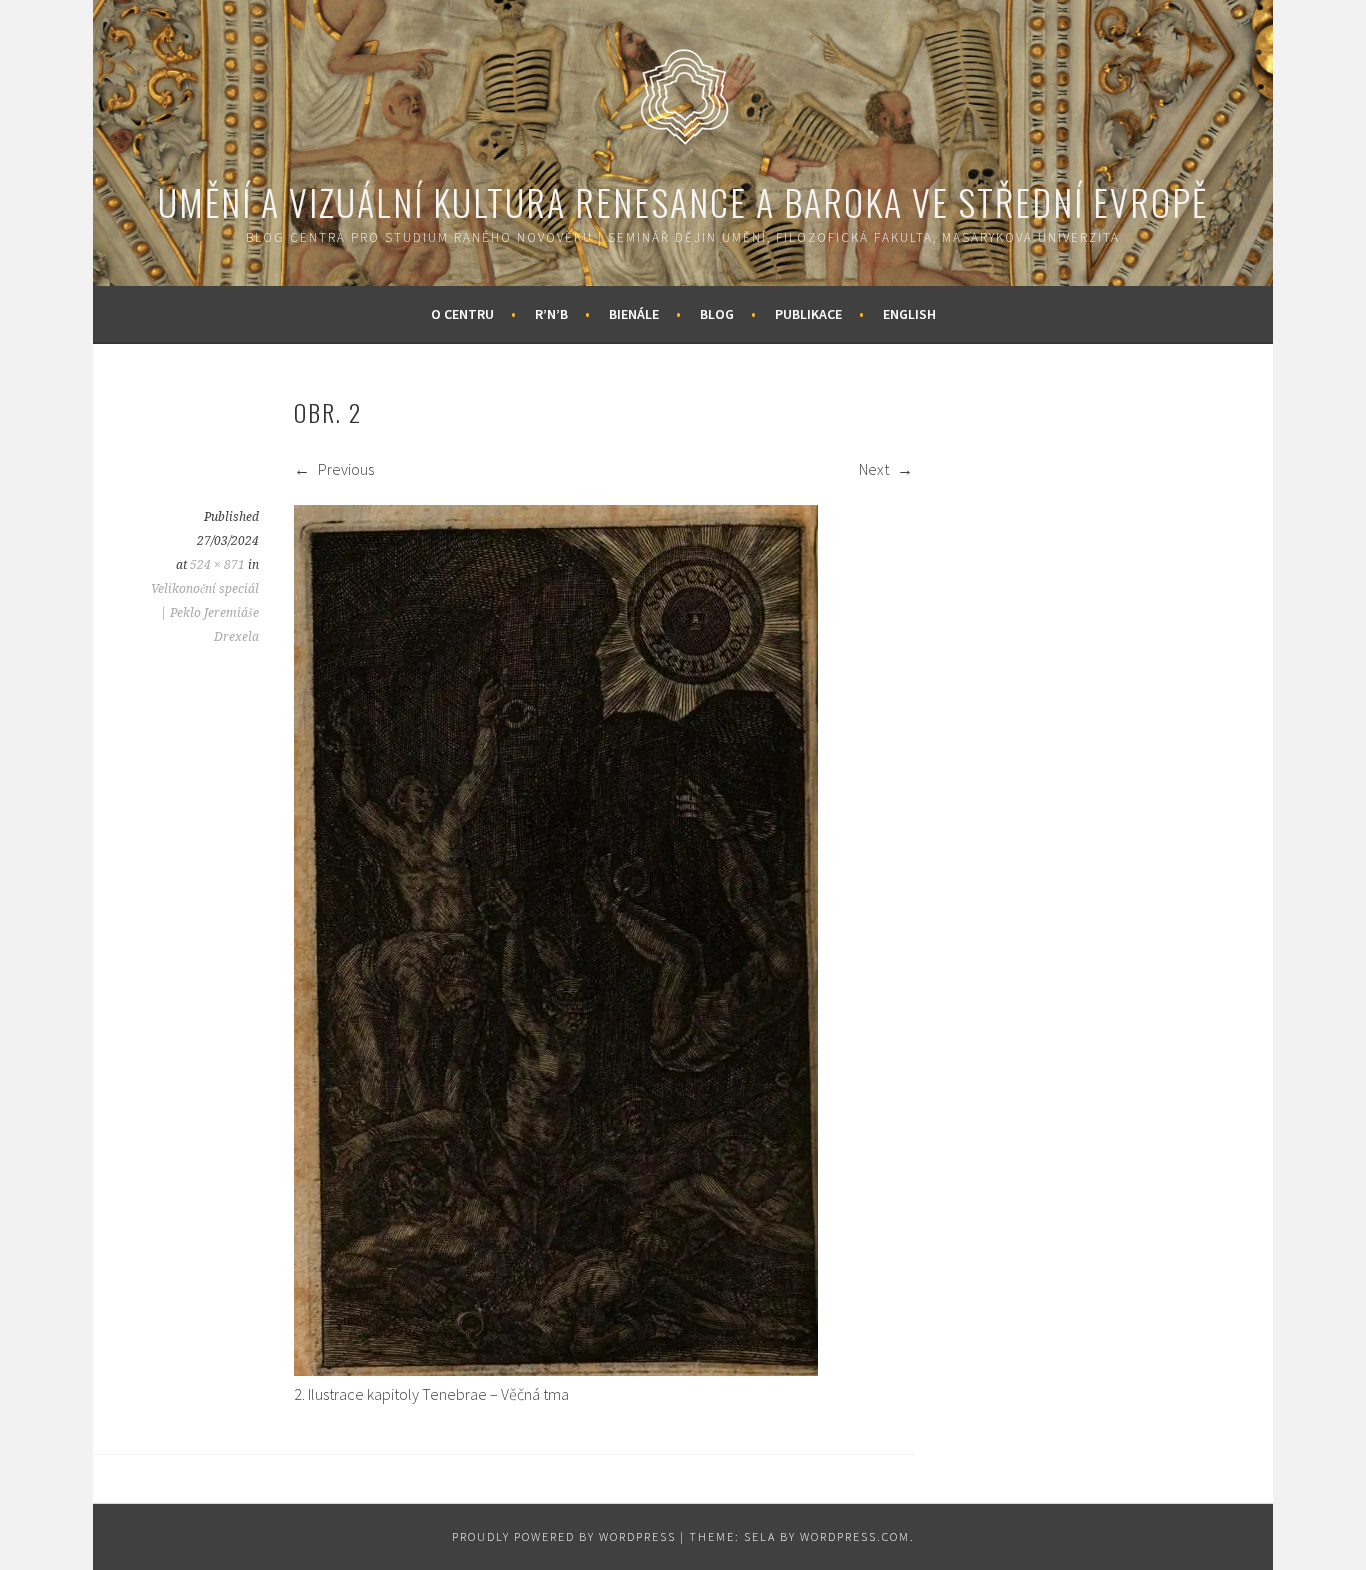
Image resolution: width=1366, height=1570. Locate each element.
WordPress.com (855, 1536)
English (909, 314)
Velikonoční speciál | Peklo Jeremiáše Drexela (205, 613)
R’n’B (551, 314)
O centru (462, 314)
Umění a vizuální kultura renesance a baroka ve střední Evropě (683, 201)
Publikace (808, 314)
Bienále (634, 314)
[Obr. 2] (556, 1370)
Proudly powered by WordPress (564, 1536)
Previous (344, 469)
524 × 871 (217, 565)
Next (875, 469)
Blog (717, 314)
